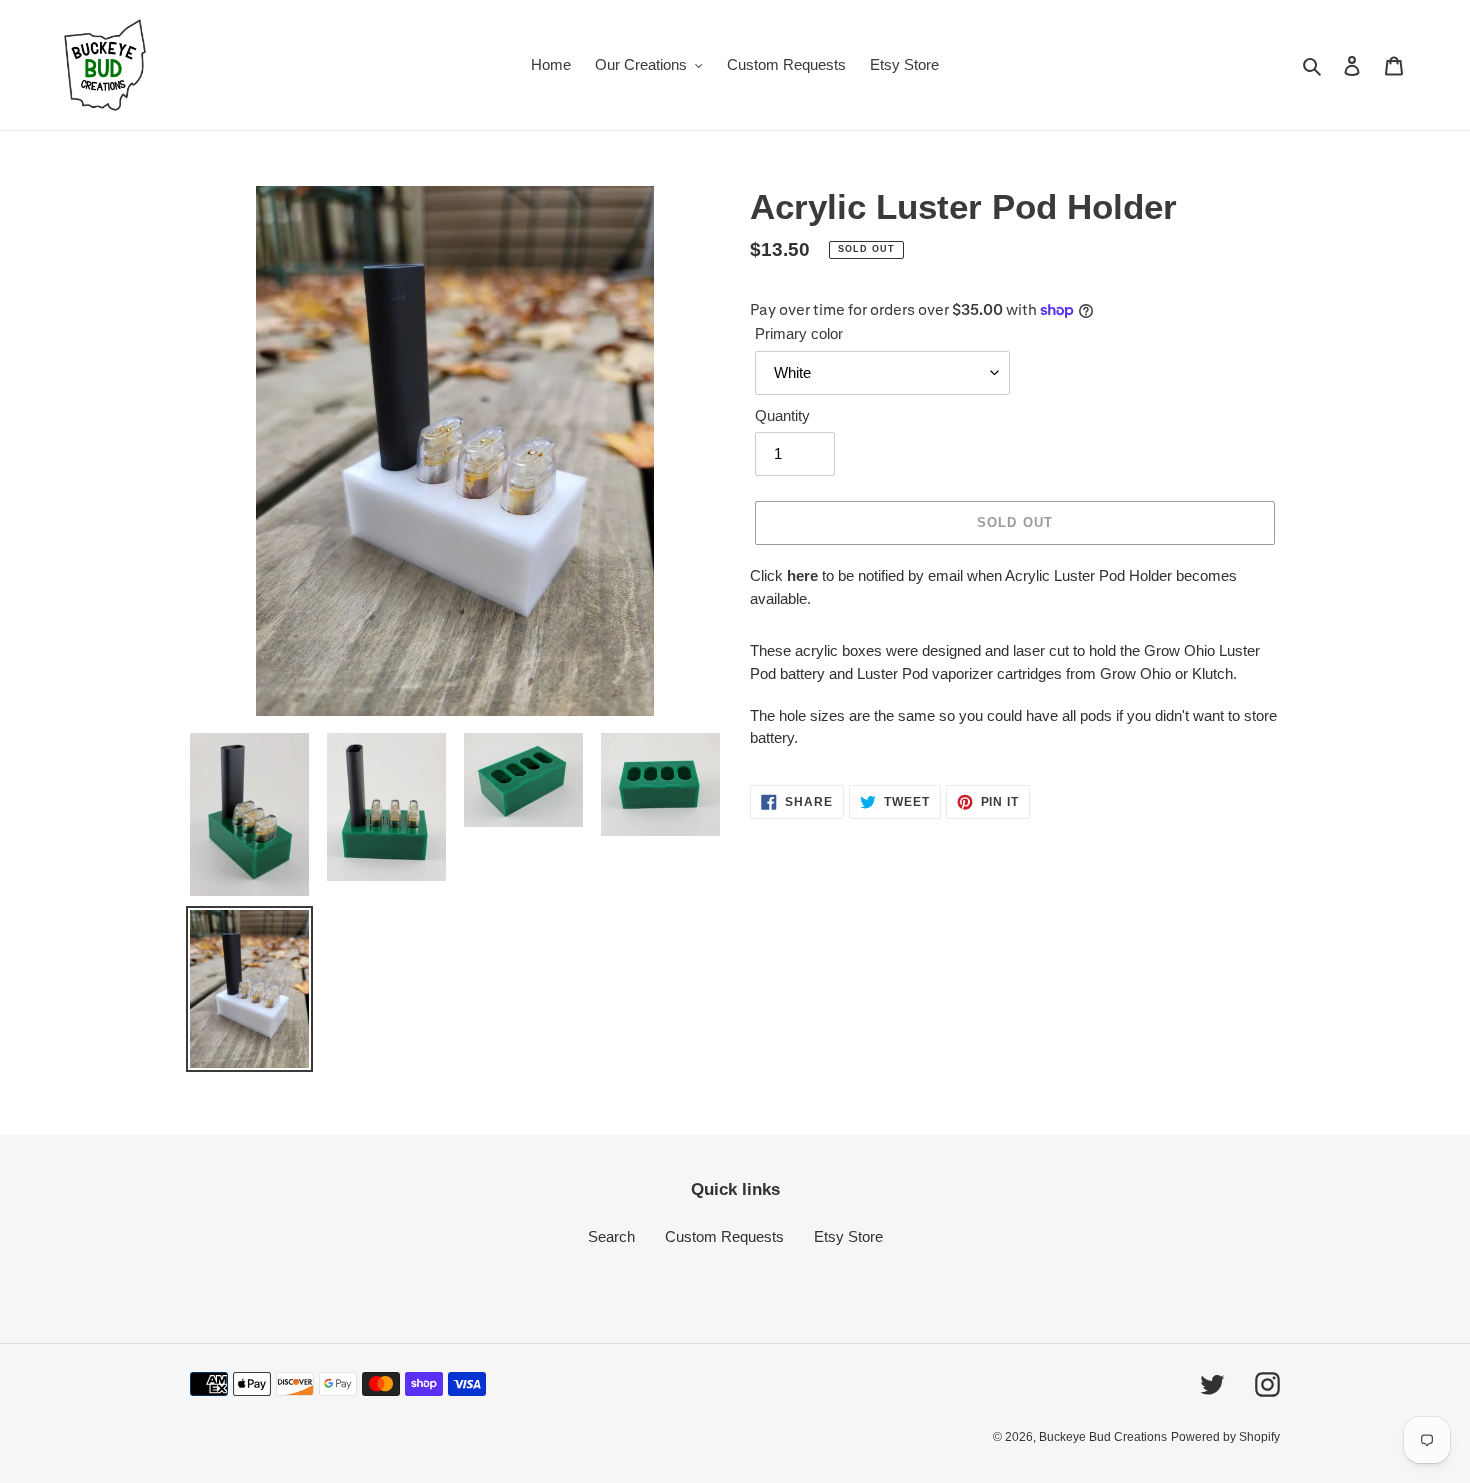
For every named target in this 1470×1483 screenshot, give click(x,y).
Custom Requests (724, 1236)
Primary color (799, 333)
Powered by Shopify (1225, 1437)
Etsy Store (848, 1236)
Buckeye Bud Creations (1103, 1437)
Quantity (782, 415)
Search (611, 1236)
